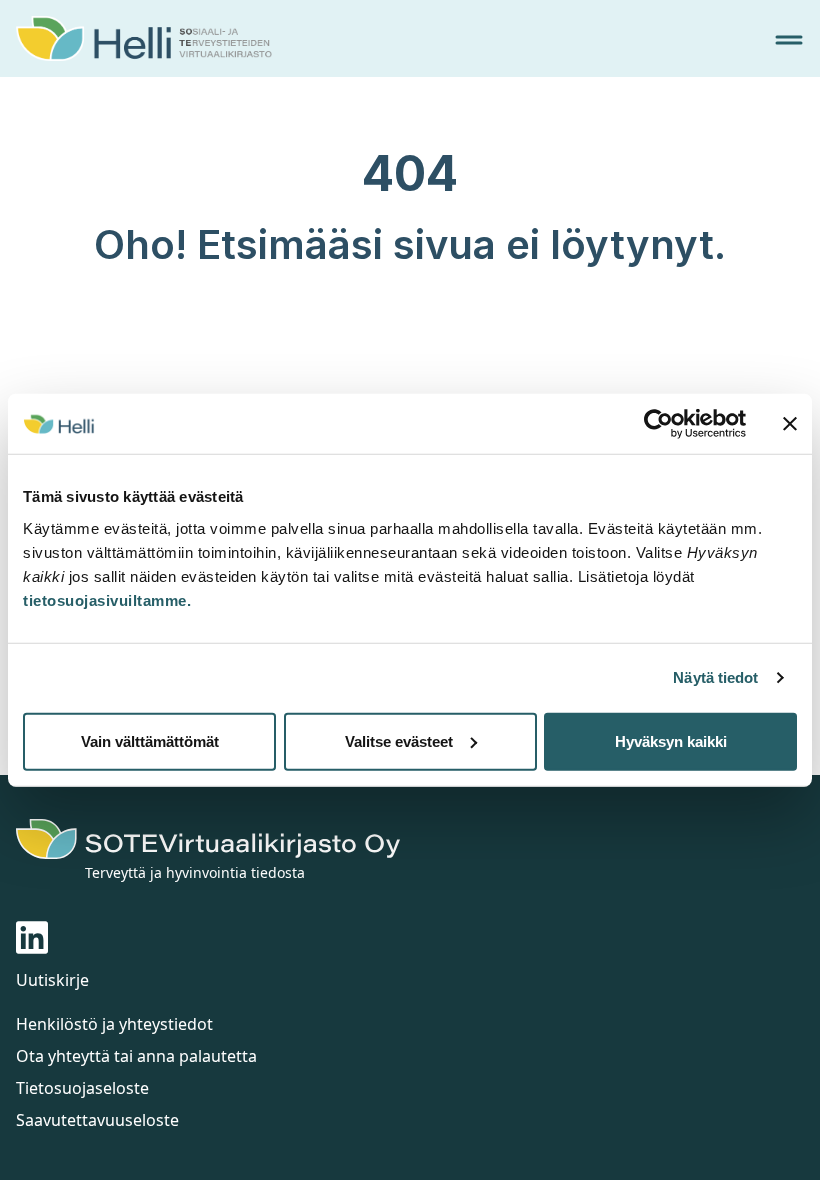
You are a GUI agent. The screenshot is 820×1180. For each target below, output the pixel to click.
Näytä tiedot (715, 677)
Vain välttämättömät (150, 740)
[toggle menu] (789, 40)
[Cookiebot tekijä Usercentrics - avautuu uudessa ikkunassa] (658, 424)
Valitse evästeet (399, 740)
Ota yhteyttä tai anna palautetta (136, 1056)
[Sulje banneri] (790, 424)
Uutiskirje (52, 980)
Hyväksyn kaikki (671, 740)
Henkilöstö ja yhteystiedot (114, 1024)
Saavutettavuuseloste (97, 1120)
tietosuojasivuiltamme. (107, 599)
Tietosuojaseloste (82, 1088)
